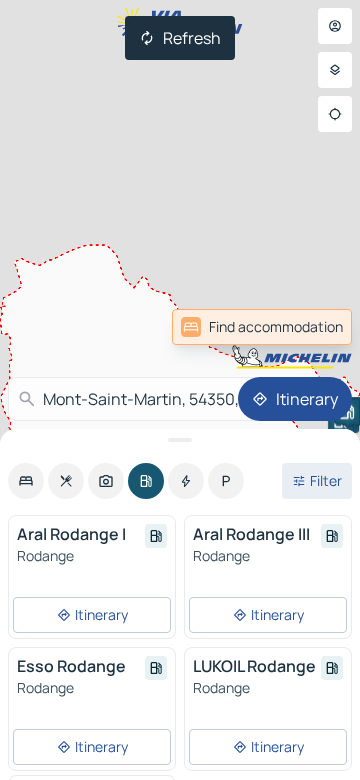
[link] (262, 327)
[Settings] (335, 70)
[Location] (335, 114)
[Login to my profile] (335, 26)
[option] (26, 481)
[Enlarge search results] (180, 440)
